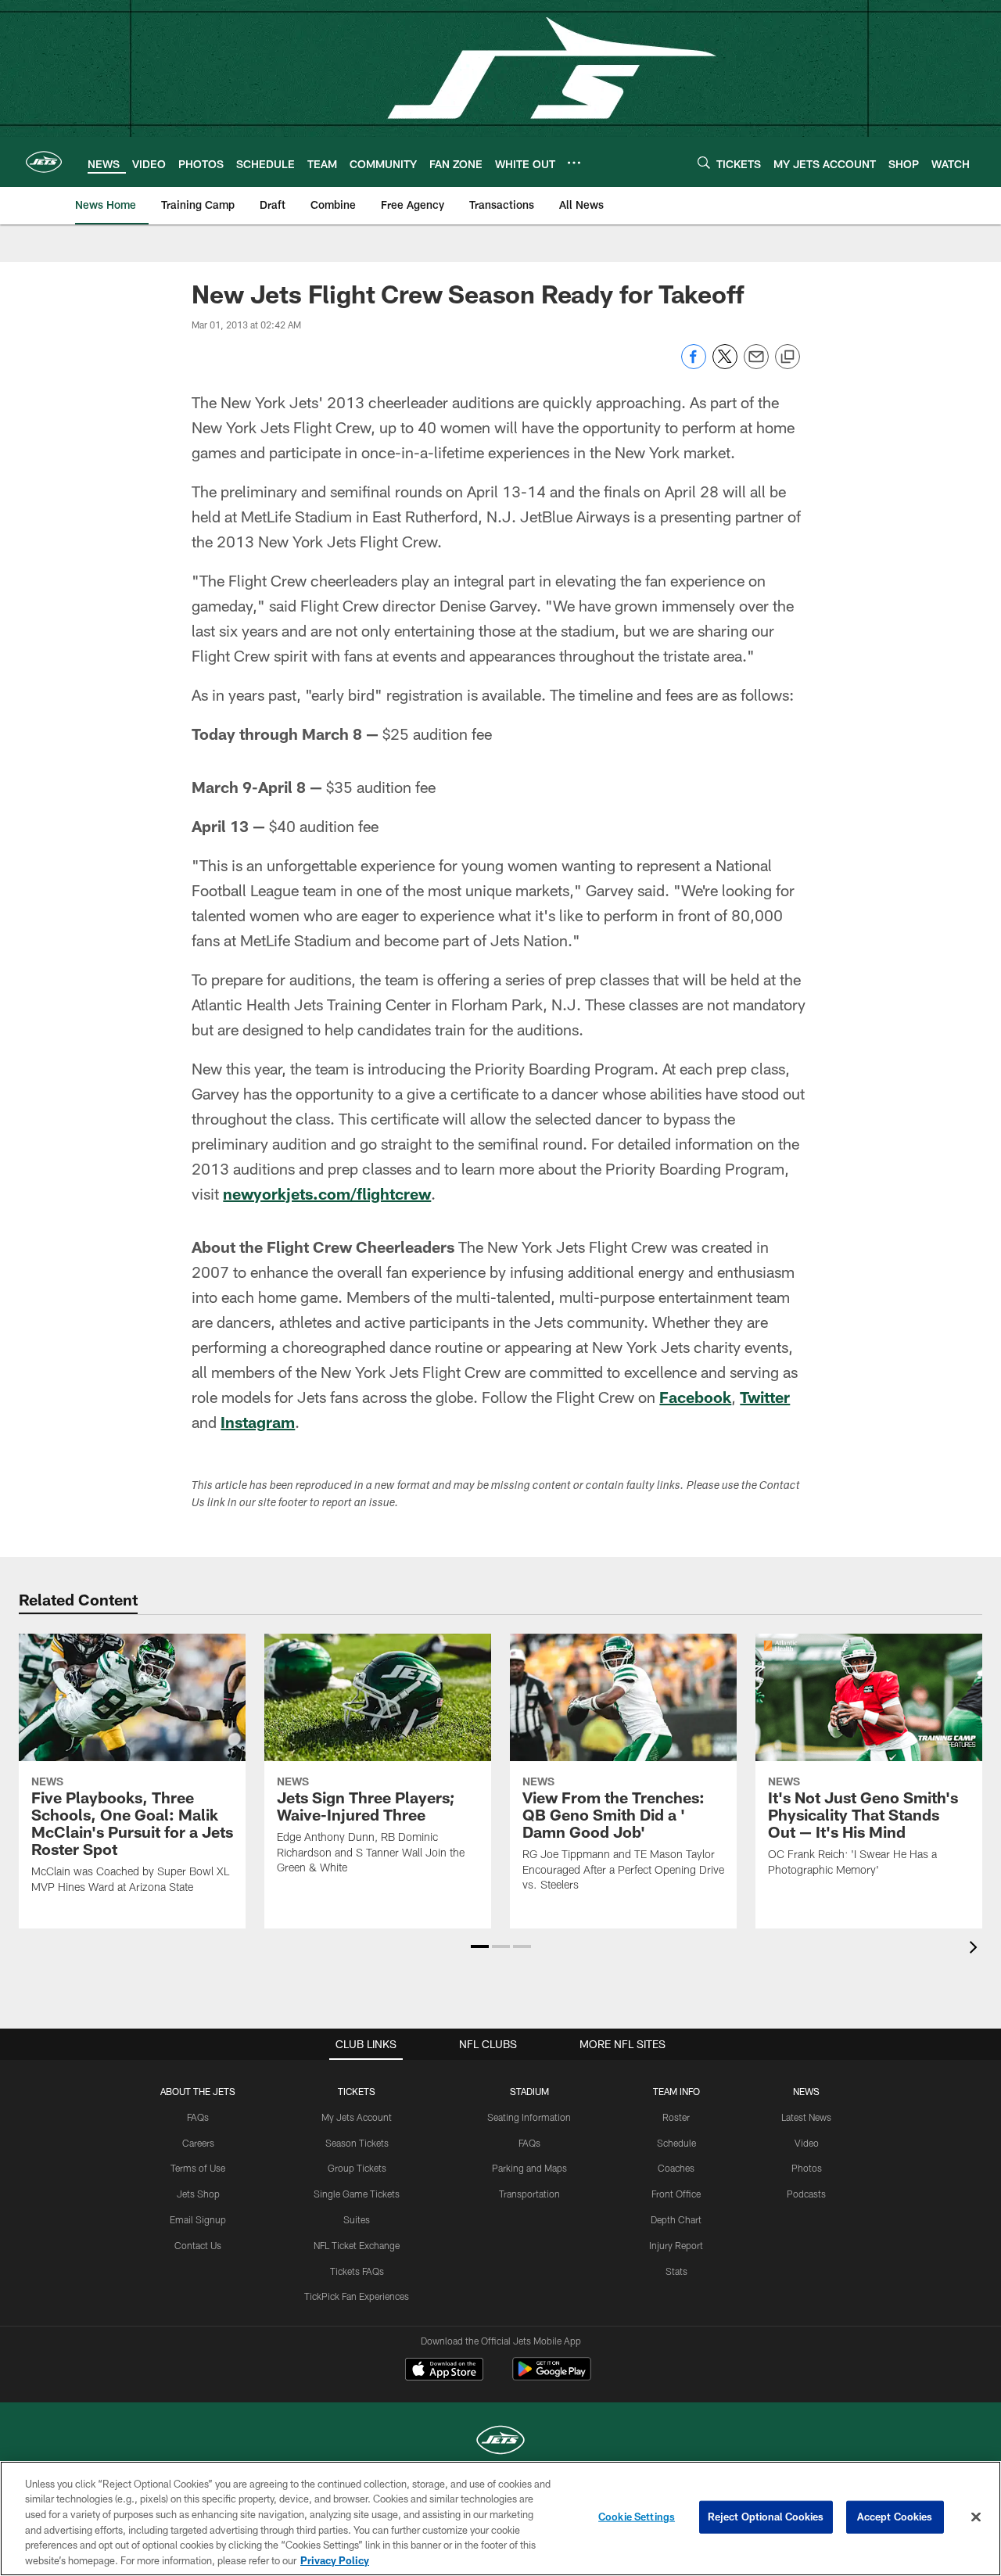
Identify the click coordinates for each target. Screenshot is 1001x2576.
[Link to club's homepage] (44, 162)
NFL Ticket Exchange (357, 2245)
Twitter (765, 1397)
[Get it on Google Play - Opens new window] (552, 2377)
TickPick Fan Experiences (357, 2296)
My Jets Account (357, 2117)
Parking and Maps (529, 2168)
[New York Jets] (500, 2442)
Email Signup (198, 2219)
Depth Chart (676, 2219)
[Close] (976, 2517)
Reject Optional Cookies (766, 2517)
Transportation (529, 2194)
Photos (807, 2168)
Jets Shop (198, 2194)
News (806, 2091)
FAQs (198, 2117)
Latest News (806, 2117)
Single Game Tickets (357, 2194)
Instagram (258, 1422)
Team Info (676, 2091)
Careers (198, 2143)
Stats (676, 2271)
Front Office (676, 2194)
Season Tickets (357, 2143)
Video (807, 2143)
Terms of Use (198, 2168)
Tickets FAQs (357, 2271)
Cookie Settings (637, 2517)
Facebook (695, 1397)
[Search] (704, 162)
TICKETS (357, 2091)
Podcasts (806, 2194)
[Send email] (756, 365)
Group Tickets (357, 2168)
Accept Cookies (895, 2517)
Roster (676, 2117)
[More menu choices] (574, 163)
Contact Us (198, 2245)
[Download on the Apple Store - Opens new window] (444, 2371)
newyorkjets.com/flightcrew (327, 1193)
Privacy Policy (335, 2560)
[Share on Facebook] (694, 365)
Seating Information (529, 2117)
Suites (357, 2219)
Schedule (676, 2143)
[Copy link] (788, 357)
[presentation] (976, 1949)
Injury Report (676, 2245)
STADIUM (529, 2091)
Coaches (676, 2168)
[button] (480, 1946)
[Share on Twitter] (725, 365)
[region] (500, 2519)
